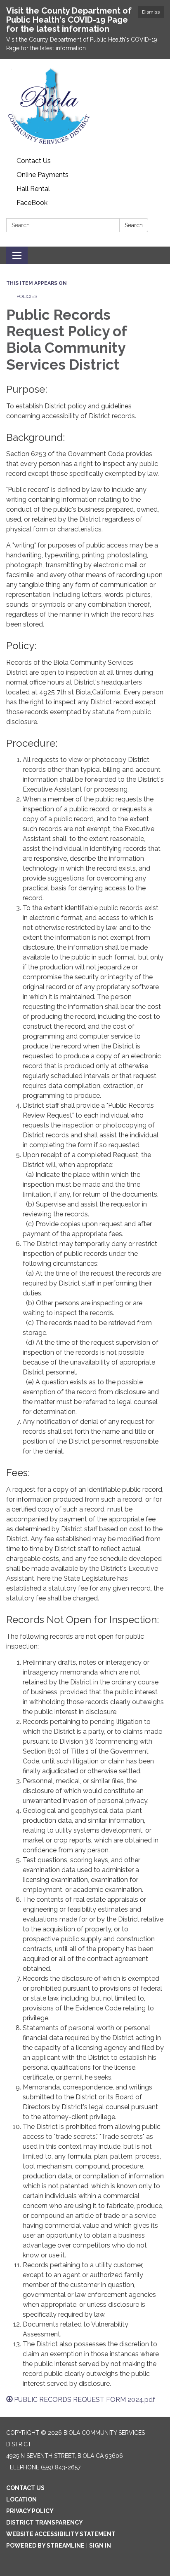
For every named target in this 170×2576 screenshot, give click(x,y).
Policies (27, 296)
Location (21, 2499)
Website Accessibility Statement (61, 2534)
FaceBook (32, 203)
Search (134, 225)
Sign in (100, 2546)
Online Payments (42, 175)
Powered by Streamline (45, 2546)
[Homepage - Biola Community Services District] (85, 106)
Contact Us (34, 161)
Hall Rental (33, 189)
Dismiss (151, 12)
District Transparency (45, 2522)
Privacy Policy (30, 2511)
